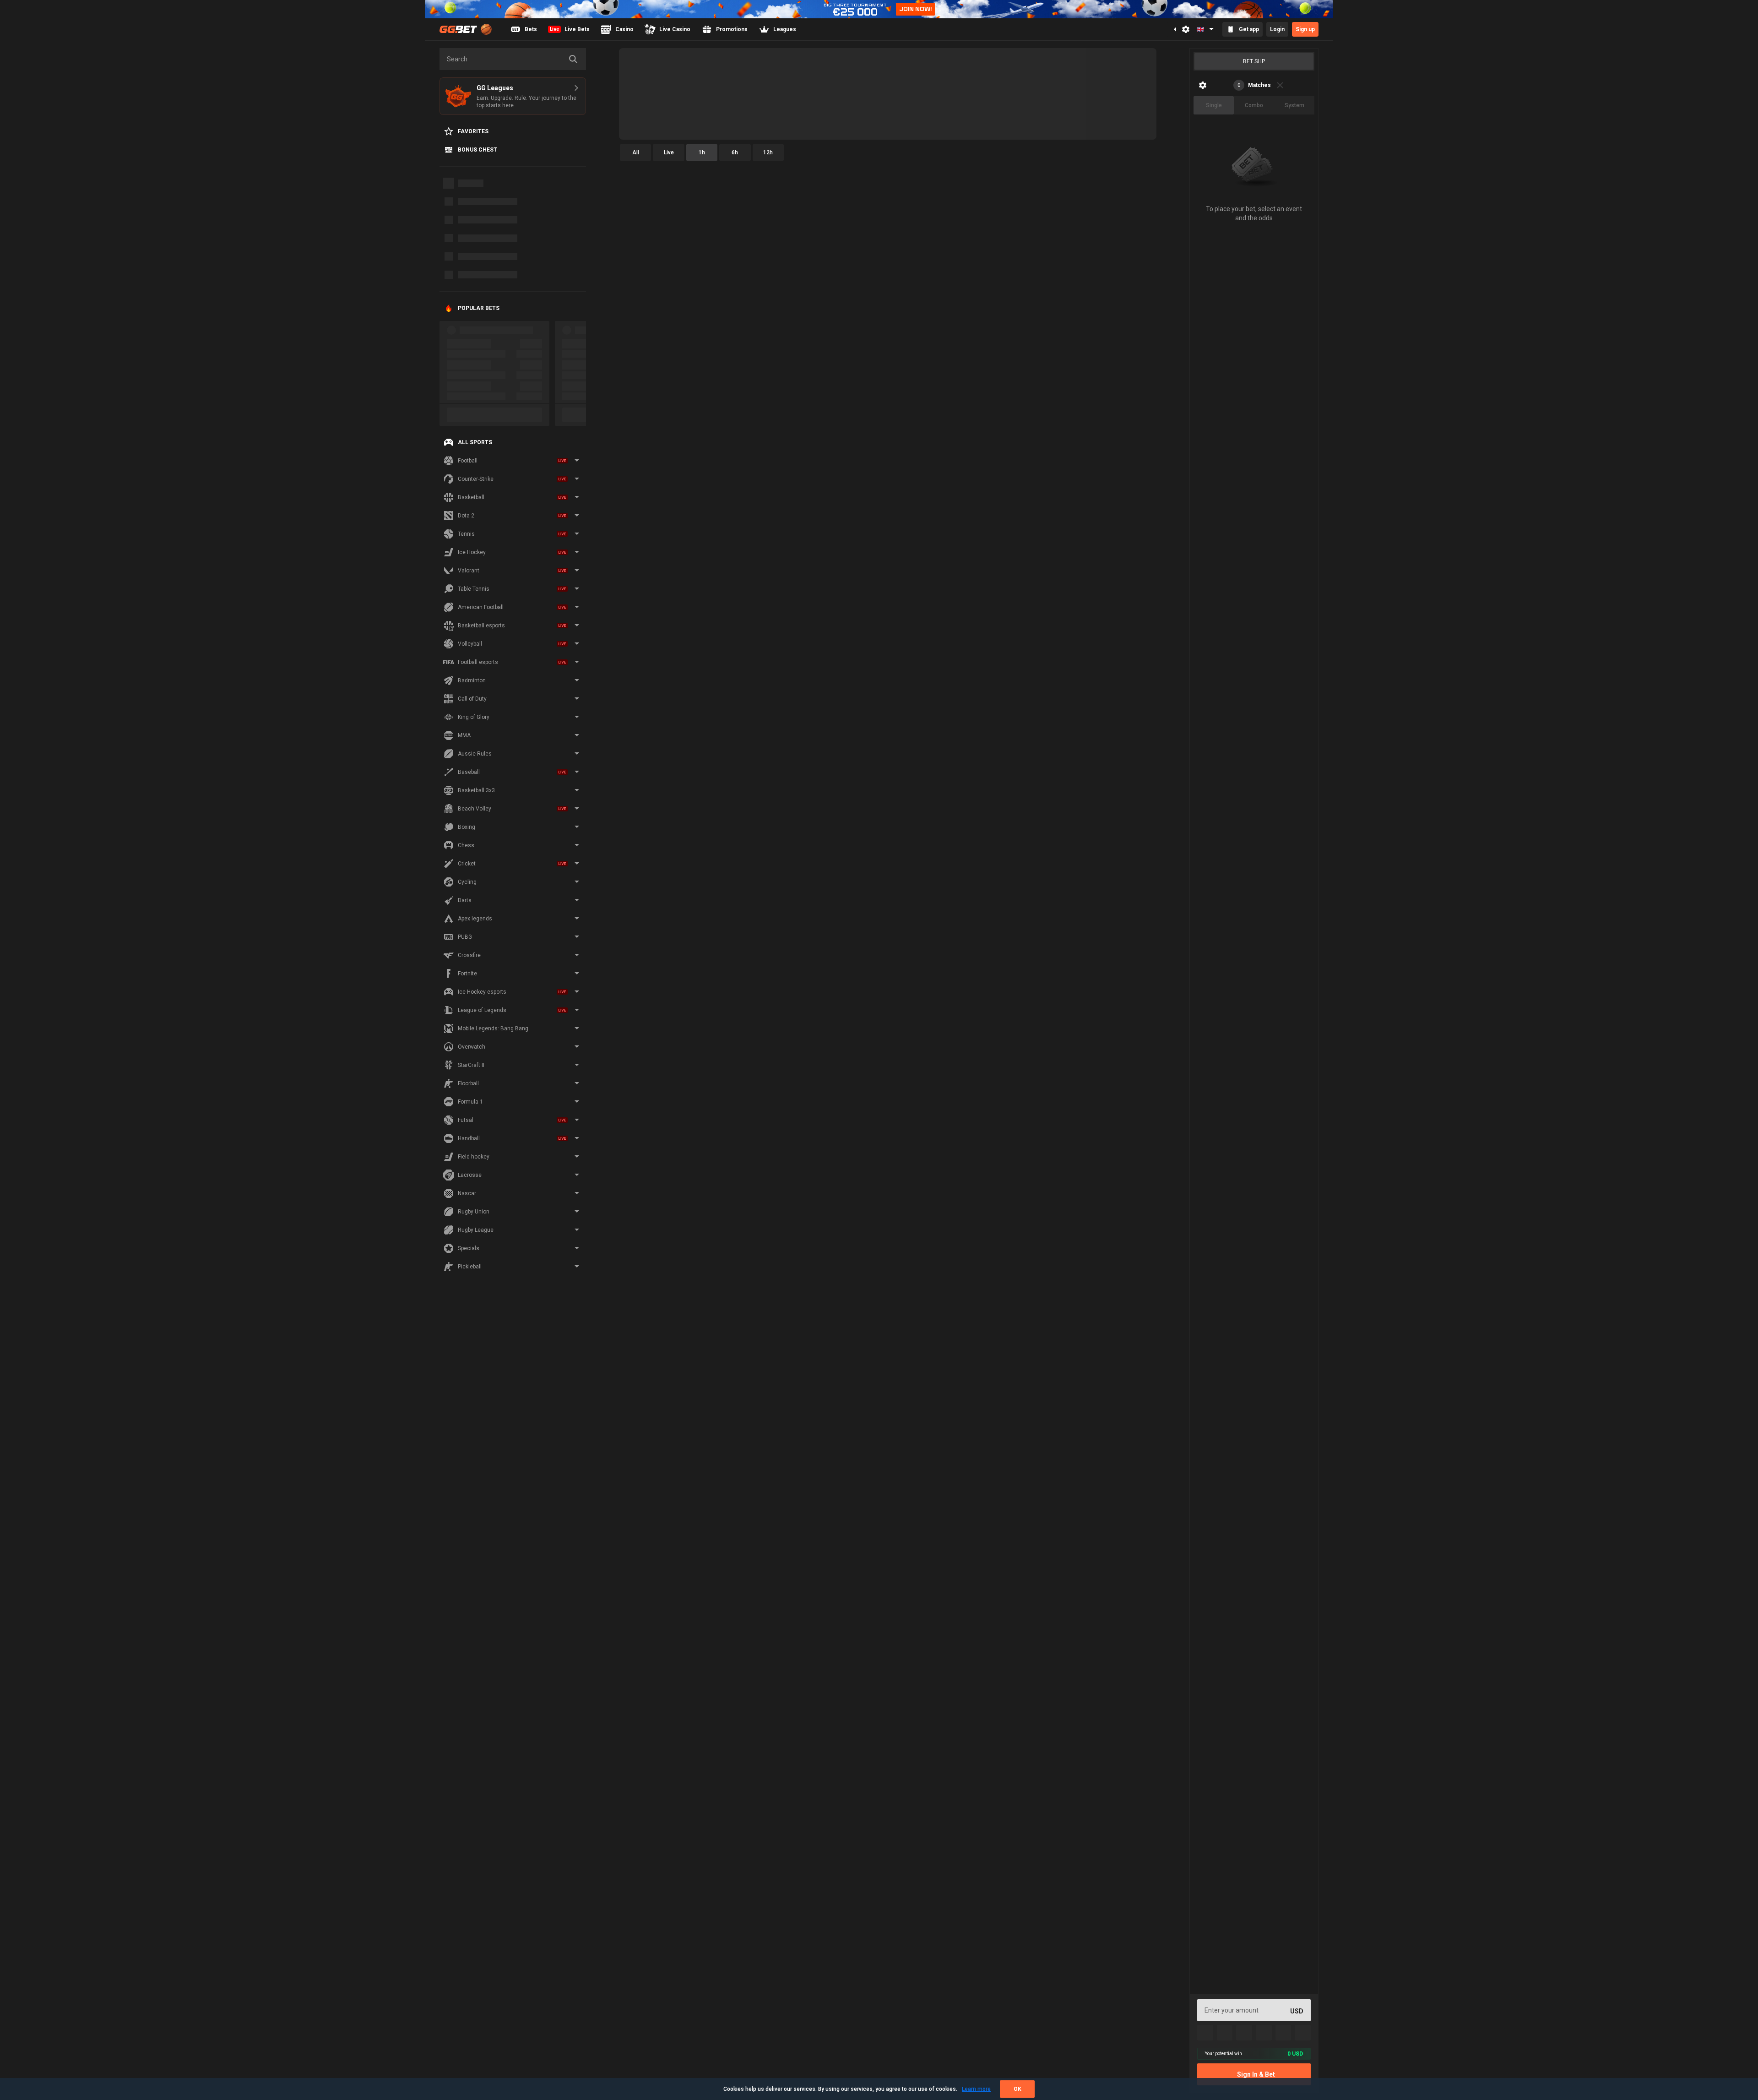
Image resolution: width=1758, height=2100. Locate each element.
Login (1277, 29)
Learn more (976, 2089)
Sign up (1305, 29)
